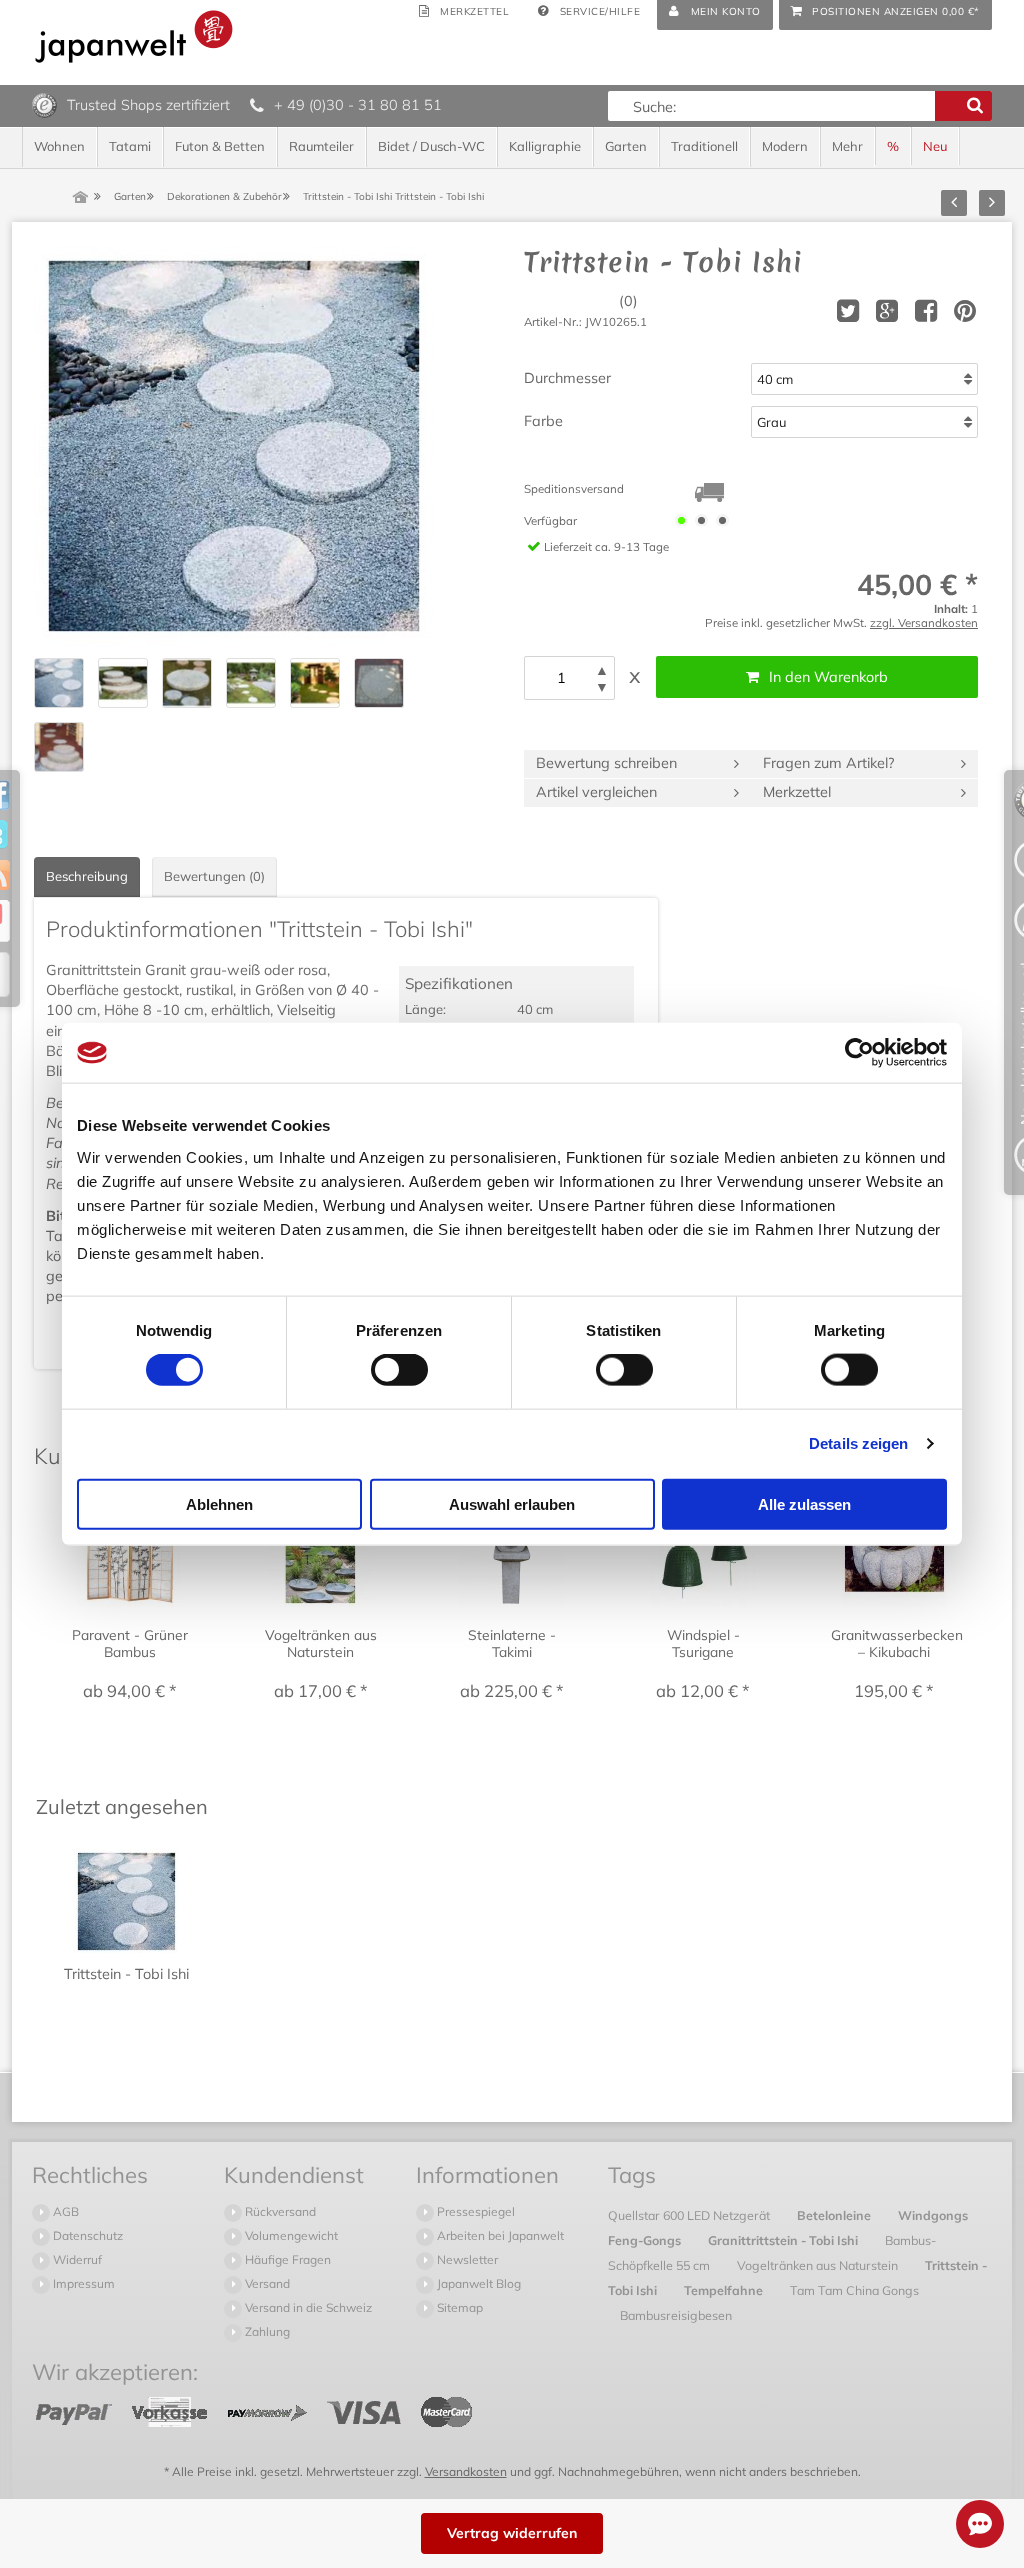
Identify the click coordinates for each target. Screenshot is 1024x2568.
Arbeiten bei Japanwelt (499, 2235)
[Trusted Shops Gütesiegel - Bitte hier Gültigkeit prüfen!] (44, 104)
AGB (64, 2211)
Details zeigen (858, 1443)
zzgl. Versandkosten (924, 622)
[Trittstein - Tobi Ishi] (234, 446)
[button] (602, 670)
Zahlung (266, 2331)
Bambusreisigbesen (676, 2315)
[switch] (399, 1370)
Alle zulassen (804, 1503)
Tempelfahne (725, 2290)
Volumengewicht (290, 2235)
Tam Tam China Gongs (854, 2290)
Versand (266, 2283)
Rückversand (279, 2211)
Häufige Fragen (286, 2259)
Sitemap (458, 2307)
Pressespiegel (474, 2211)
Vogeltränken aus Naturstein (819, 2265)
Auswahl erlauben (512, 1503)
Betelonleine (835, 2215)
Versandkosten (466, 2471)
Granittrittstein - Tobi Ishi (784, 2240)
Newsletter (466, 2259)
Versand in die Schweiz (307, 2307)
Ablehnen (219, 1503)
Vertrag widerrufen (512, 2533)
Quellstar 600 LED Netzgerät (690, 2215)
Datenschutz (86, 2235)
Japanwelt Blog (477, 2283)
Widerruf (76, 2259)
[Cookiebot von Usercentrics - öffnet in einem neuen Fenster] (859, 1053)
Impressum (82, 2283)
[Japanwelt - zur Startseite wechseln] (134, 36)
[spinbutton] (561, 678)
